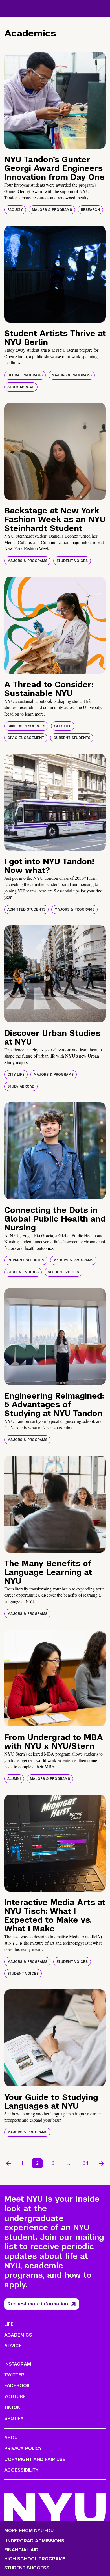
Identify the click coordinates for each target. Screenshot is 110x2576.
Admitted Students (26, 909)
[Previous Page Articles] (8, 2163)
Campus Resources (26, 726)
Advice (13, 2346)
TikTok (12, 2407)
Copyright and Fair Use (35, 2459)
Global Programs (25, 375)
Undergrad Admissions (34, 2541)
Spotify (14, 2418)
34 (86, 2163)
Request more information (38, 2304)
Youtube (15, 2397)
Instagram (18, 2364)
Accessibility (21, 2470)
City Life (63, 726)
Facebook (17, 2386)
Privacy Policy (23, 2448)
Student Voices (72, 561)
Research (90, 210)
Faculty (15, 210)
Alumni (14, 1779)
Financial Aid (21, 2550)
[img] (55, 100)
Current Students (72, 738)
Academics (18, 2335)
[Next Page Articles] (102, 2163)
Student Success (27, 2568)
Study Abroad (21, 387)
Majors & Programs (52, 210)
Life (9, 2324)
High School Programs (35, 2559)
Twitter (14, 2375)
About (12, 2438)
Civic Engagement (26, 738)
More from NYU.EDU (29, 2531)
